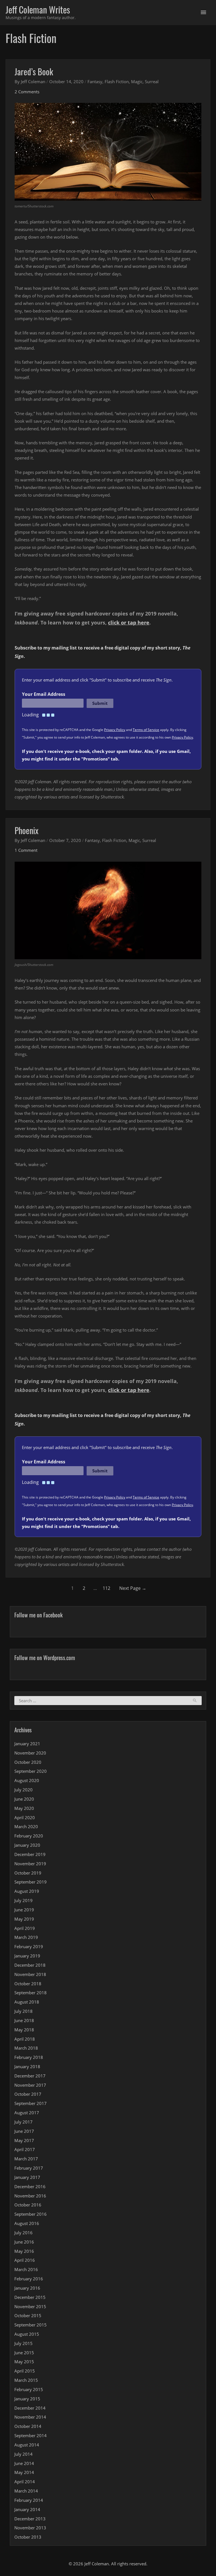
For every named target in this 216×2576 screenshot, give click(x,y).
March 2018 (26, 2048)
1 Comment (26, 850)
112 (106, 1588)
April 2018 (25, 2039)
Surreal (152, 82)
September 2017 (31, 2103)
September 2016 (31, 2214)
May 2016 (24, 2251)
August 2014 (27, 2445)
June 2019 (24, 1910)
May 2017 (24, 2140)
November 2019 (30, 1864)
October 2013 (28, 2537)
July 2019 (23, 1900)
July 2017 (23, 2122)
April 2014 (25, 2482)
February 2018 (29, 2057)
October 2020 (28, 1762)
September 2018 (31, 1993)
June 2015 (24, 2353)
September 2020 (31, 1771)
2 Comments (27, 92)
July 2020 (23, 1790)
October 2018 (28, 1984)
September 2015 (31, 2325)
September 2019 (31, 1882)
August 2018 (27, 2002)
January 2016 (27, 2288)
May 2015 (24, 2362)
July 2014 (23, 2454)
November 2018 (30, 1974)
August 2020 (27, 1780)
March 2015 (26, 2380)
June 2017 (24, 2131)
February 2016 (29, 2279)
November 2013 (30, 2528)
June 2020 (24, 1799)
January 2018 (27, 2066)
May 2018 (24, 2030)
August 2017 (27, 2113)
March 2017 (26, 2159)
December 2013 (30, 2519)
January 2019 (27, 1956)
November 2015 (30, 2306)
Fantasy (95, 82)
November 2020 (30, 1753)
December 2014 (30, 2408)
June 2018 (24, 2020)
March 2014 (26, 2491)
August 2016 (27, 2223)
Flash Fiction (117, 82)
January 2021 (27, 1744)
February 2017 (29, 2168)
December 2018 (30, 1965)
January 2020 (27, 1845)
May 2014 (24, 2472)
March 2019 (26, 1937)
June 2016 (24, 2242)
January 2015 (27, 2399)
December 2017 (30, 2076)
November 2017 (30, 2085)
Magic (137, 82)
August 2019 (27, 1891)
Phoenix (27, 830)
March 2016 (26, 2269)
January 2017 (27, 2177)
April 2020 (25, 1817)
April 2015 (25, 2371)
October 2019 (28, 1873)
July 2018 (23, 2011)
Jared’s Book (34, 72)
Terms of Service (146, 730)
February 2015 (29, 2389)
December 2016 (30, 2186)
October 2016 (28, 2205)
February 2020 (29, 1836)
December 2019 (30, 1854)
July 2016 (23, 2233)
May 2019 (24, 1919)
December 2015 (30, 2297)
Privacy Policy (115, 730)
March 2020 (26, 1826)
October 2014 (28, 2426)
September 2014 (31, 2435)
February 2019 (29, 1946)
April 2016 (25, 2260)
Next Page (133, 1588)
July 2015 (23, 2343)
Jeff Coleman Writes (38, 9)
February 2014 (29, 2500)
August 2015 (27, 2334)
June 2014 (24, 2463)
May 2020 (24, 1808)
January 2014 (27, 2509)
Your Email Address (44, 694)
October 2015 (28, 2315)
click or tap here (129, 623)
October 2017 (28, 2094)
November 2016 (30, 2196)
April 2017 (25, 2149)
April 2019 (25, 1928)
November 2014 (30, 2417)
